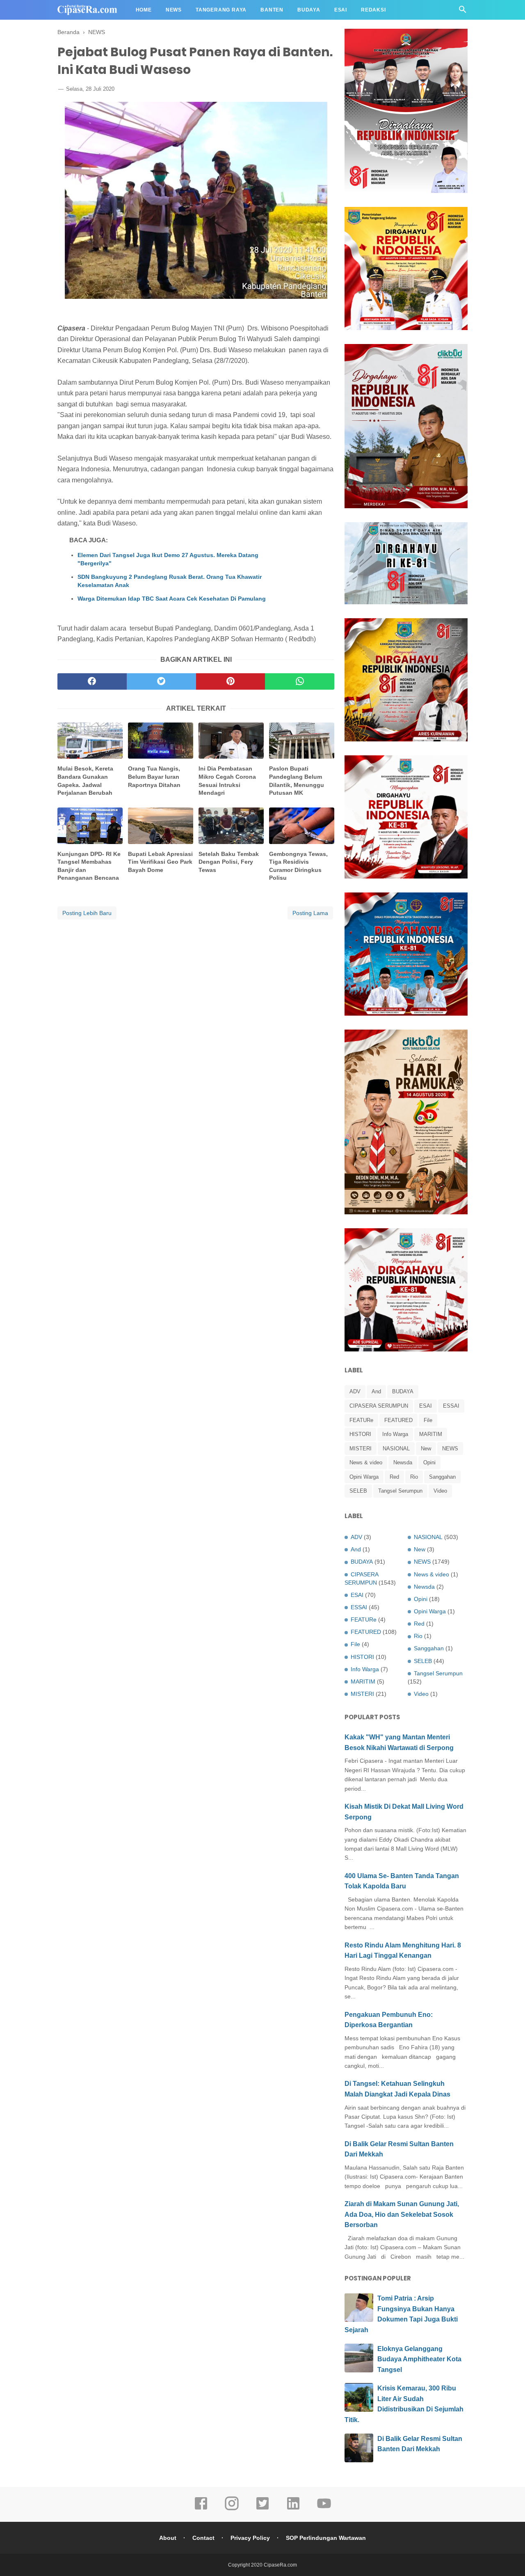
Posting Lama (310, 913)
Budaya (309, 10)
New (426, 1449)
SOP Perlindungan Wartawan (326, 2538)
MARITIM (431, 1434)
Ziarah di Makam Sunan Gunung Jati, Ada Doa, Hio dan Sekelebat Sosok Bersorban (402, 2214)
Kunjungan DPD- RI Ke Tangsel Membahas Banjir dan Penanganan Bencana (89, 866)
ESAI (426, 1406)
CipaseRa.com (280, 2565)
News (174, 10)
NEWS (450, 1449)
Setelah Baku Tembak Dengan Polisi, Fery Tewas (229, 862)
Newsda (403, 1462)
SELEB (358, 1491)
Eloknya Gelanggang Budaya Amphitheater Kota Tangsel (419, 2359)
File (428, 1420)
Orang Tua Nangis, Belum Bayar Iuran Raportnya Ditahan (154, 776)
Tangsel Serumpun (400, 1491)
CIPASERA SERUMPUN (379, 1406)
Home (144, 10)
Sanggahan (442, 1477)
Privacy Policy (250, 2538)
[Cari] (463, 12)
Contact (203, 2538)
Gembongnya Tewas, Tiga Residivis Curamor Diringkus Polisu (298, 866)
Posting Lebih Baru (87, 913)
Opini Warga (364, 1477)
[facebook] (92, 681)
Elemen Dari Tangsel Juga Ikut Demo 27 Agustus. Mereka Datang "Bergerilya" (168, 559)
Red (394, 1477)
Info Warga (395, 1434)
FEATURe (361, 1420)
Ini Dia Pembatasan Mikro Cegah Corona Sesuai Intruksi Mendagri (227, 781)
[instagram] (232, 2509)
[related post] (90, 741)
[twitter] (161, 681)
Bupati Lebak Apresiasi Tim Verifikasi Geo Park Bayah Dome (160, 862)
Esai (341, 10)
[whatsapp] (300, 681)
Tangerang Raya (221, 10)
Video (440, 1491)
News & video (366, 1462)
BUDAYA (403, 1391)
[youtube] (324, 2509)
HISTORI (360, 1434)
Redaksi (373, 10)
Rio (414, 1477)
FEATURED (398, 1420)
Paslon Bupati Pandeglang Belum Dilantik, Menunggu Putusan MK (297, 781)
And (376, 1391)
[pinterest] (231, 681)
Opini (429, 1462)
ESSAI (451, 1406)
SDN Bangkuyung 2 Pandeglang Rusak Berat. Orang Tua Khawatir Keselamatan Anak (170, 581)
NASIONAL (396, 1449)
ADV (355, 1391)
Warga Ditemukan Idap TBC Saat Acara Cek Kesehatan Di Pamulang (172, 599)
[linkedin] (293, 2509)
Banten (272, 10)
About (168, 2538)
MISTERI (361, 1449)
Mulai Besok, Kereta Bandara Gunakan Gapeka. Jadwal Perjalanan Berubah (85, 781)
